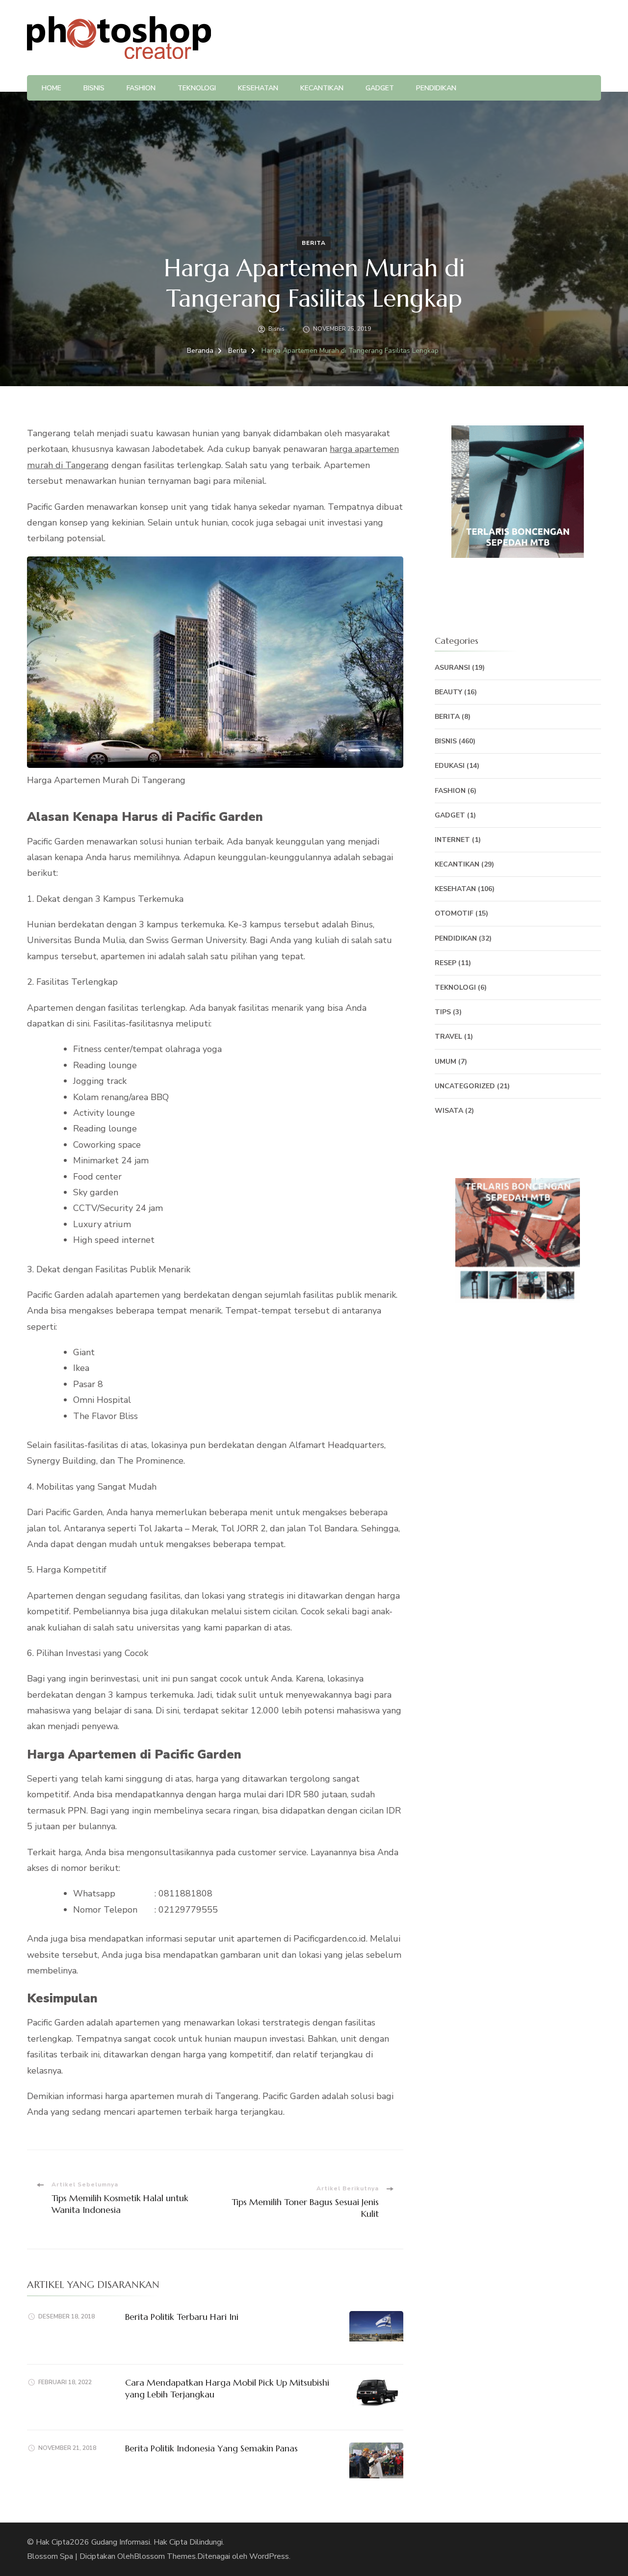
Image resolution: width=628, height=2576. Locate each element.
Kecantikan (322, 88)
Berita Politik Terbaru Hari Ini (182, 2317)
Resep (445, 963)
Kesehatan (258, 88)
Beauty (448, 692)
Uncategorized (465, 1086)
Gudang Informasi (121, 2542)
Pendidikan (436, 88)
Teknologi (197, 88)
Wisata (449, 1111)
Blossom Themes (165, 2556)
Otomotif (454, 913)
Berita (314, 243)
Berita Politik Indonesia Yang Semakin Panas (211, 2448)
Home (52, 88)
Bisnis (94, 88)
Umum (445, 1062)
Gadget (380, 88)
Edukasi (450, 766)
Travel (448, 1037)
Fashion (141, 88)
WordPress (269, 2556)
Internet (452, 840)
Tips (443, 1012)
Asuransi (452, 668)
